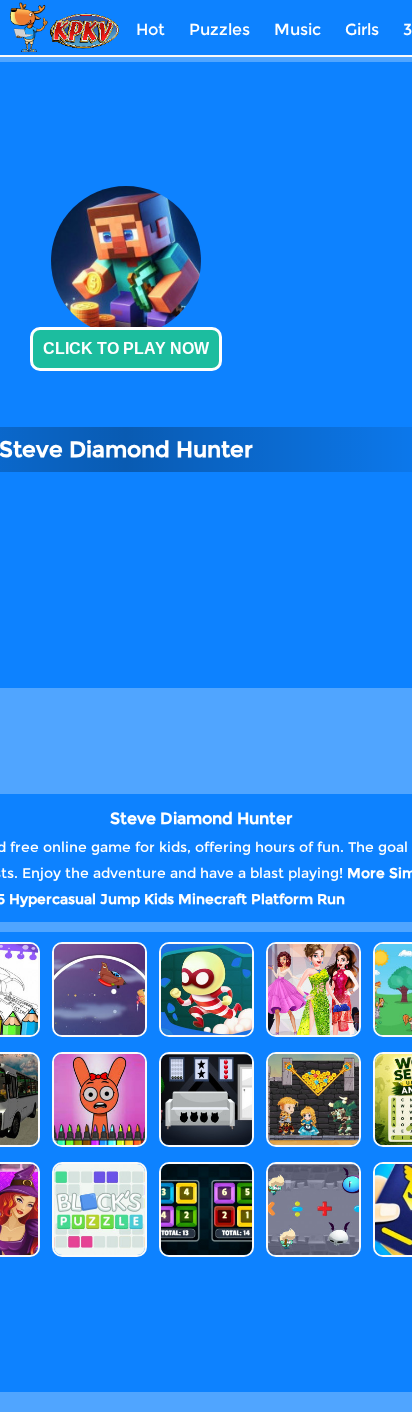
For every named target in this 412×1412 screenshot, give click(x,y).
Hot (150, 29)
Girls (362, 29)
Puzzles (219, 29)
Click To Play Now (126, 348)
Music (297, 29)
